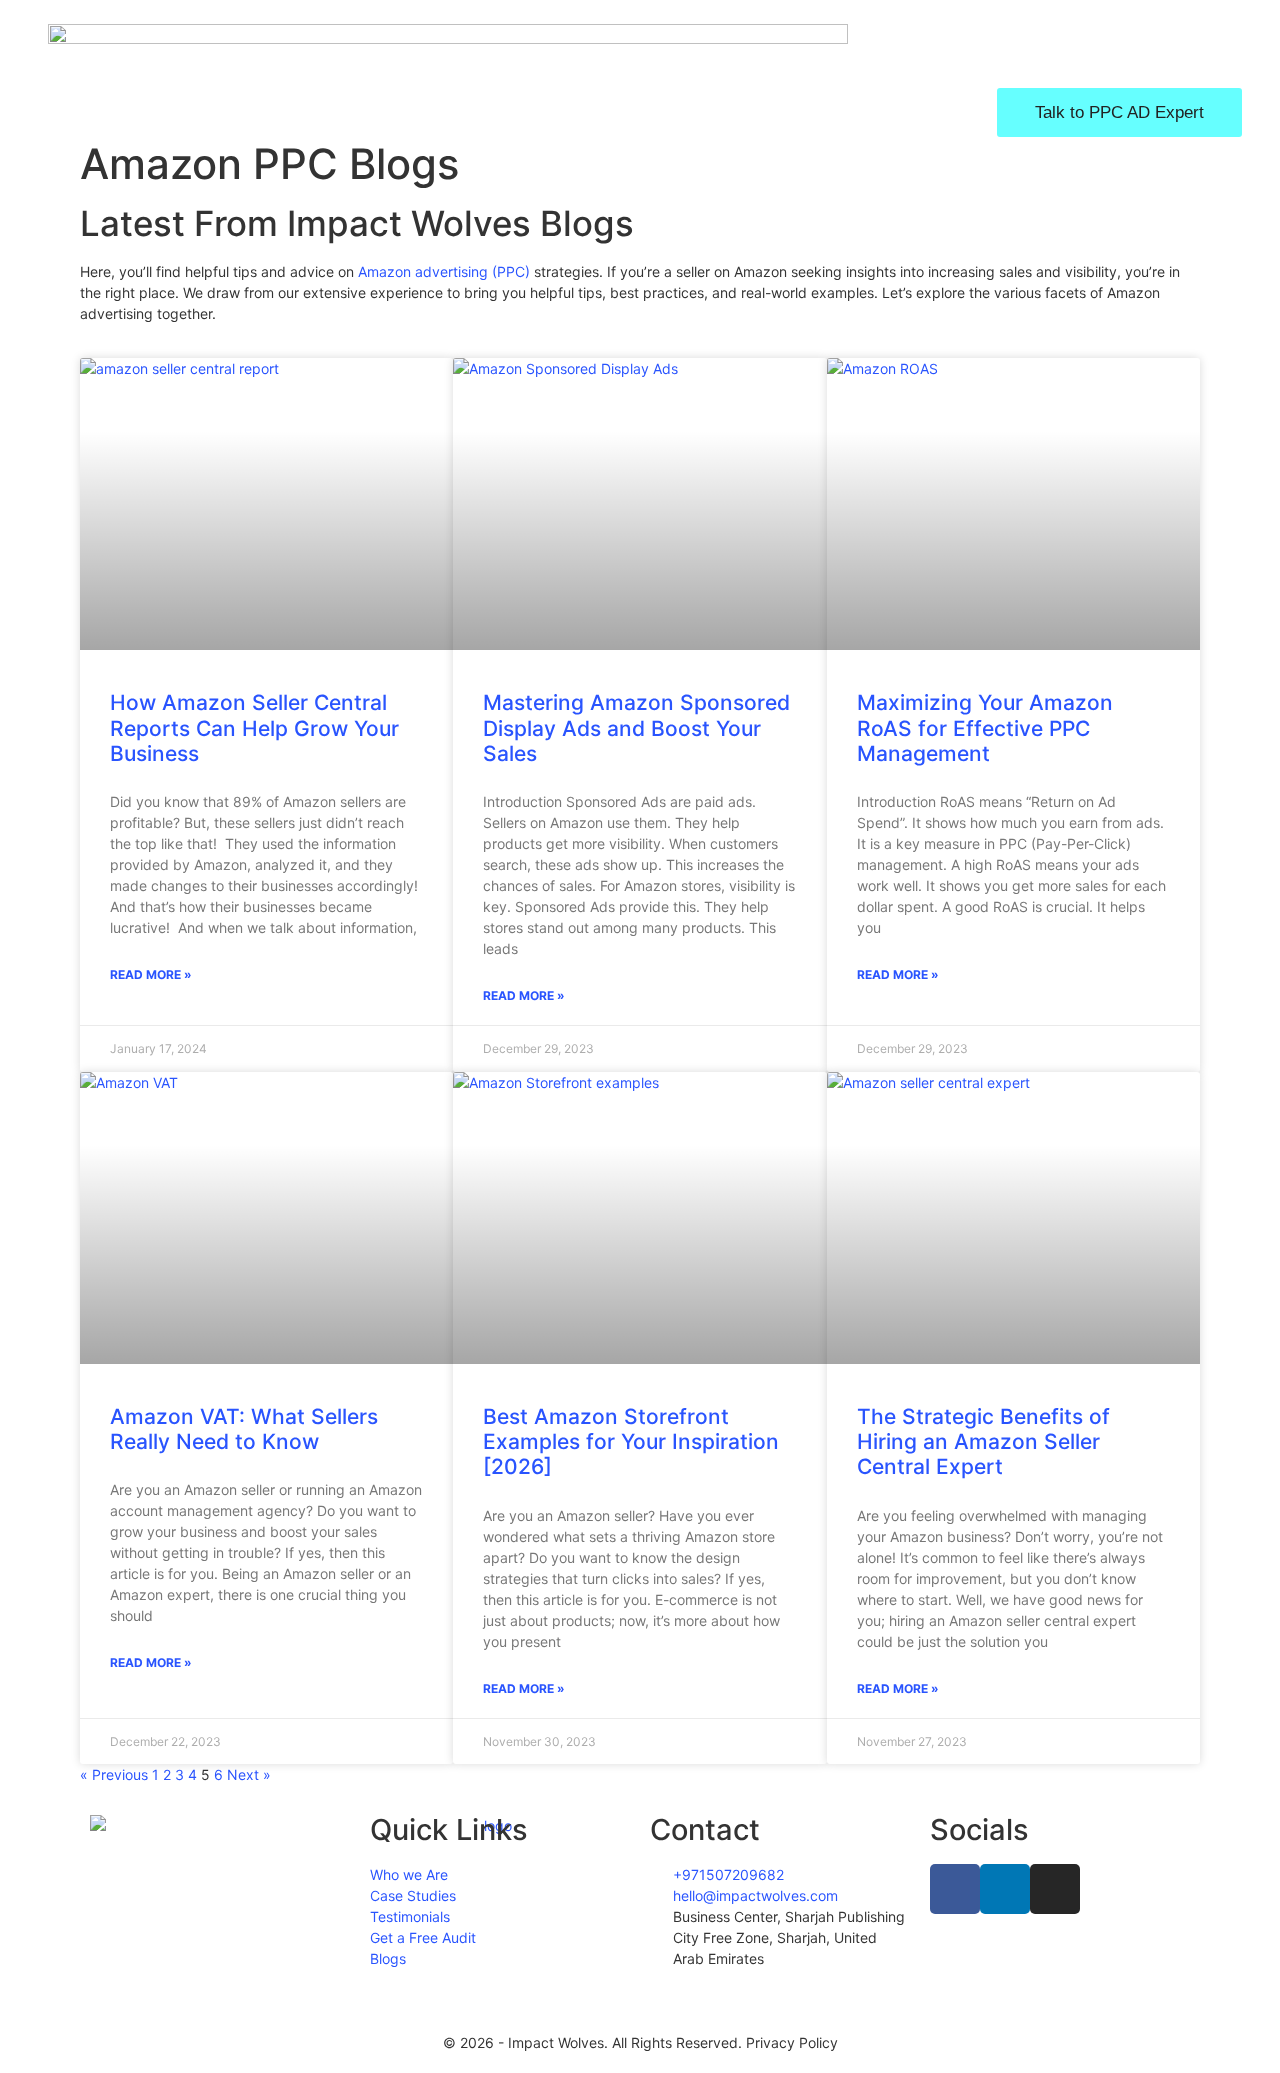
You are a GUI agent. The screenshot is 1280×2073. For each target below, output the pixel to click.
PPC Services (577, 112)
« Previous (114, 1774)
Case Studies (740, 112)
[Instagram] (1055, 1889)
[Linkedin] (1005, 1889)
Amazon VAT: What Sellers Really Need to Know (244, 1429)
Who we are (420, 112)
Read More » (151, 974)
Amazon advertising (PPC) (444, 271)
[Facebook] (955, 1889)
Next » (249, 1774)
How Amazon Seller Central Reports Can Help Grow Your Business (254, 727)
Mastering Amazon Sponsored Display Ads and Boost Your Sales (636, 727)
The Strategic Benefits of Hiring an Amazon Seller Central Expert (983, 1441)
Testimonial (895, 112)
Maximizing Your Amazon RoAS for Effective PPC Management (985, 727)
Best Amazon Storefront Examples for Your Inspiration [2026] (631, 1441)
